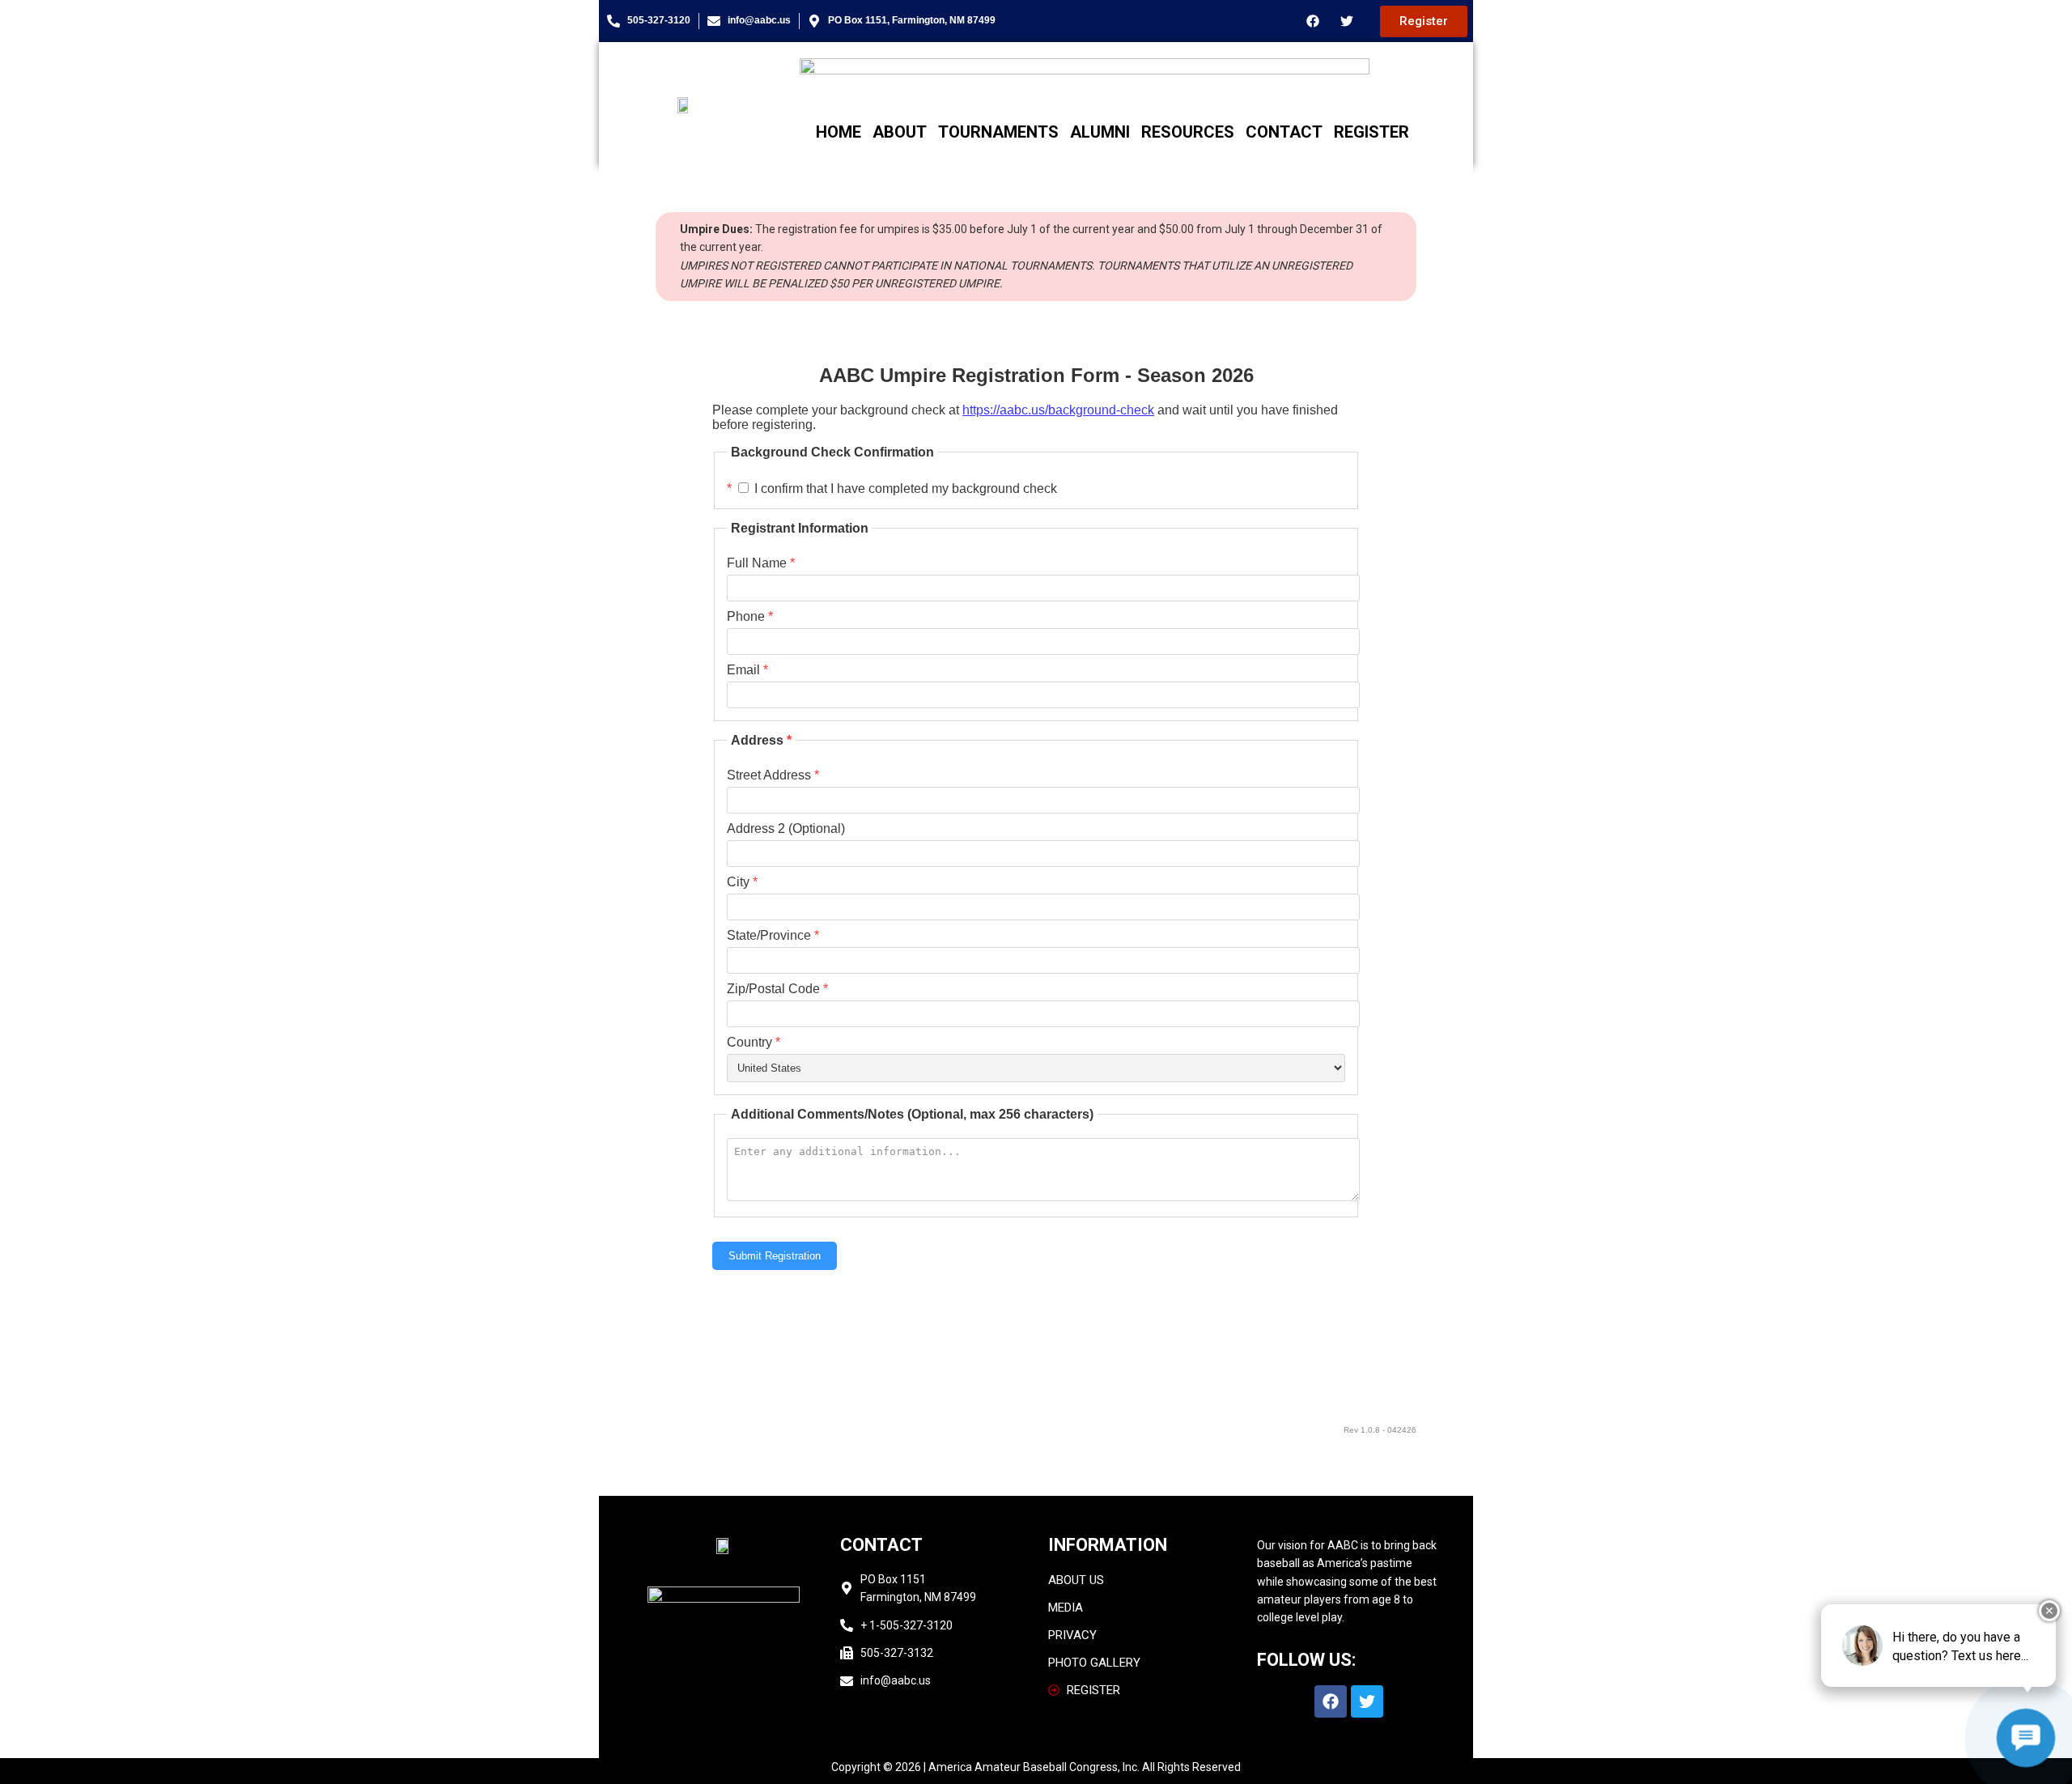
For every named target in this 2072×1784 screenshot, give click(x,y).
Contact (1284, 132)
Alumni (1100, 132)
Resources (1188, 132)
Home (839, 132)
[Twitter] (1347, 21)
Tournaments (998, 132)
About (900, 132)
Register (1371, 132)
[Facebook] (1313, 21)
